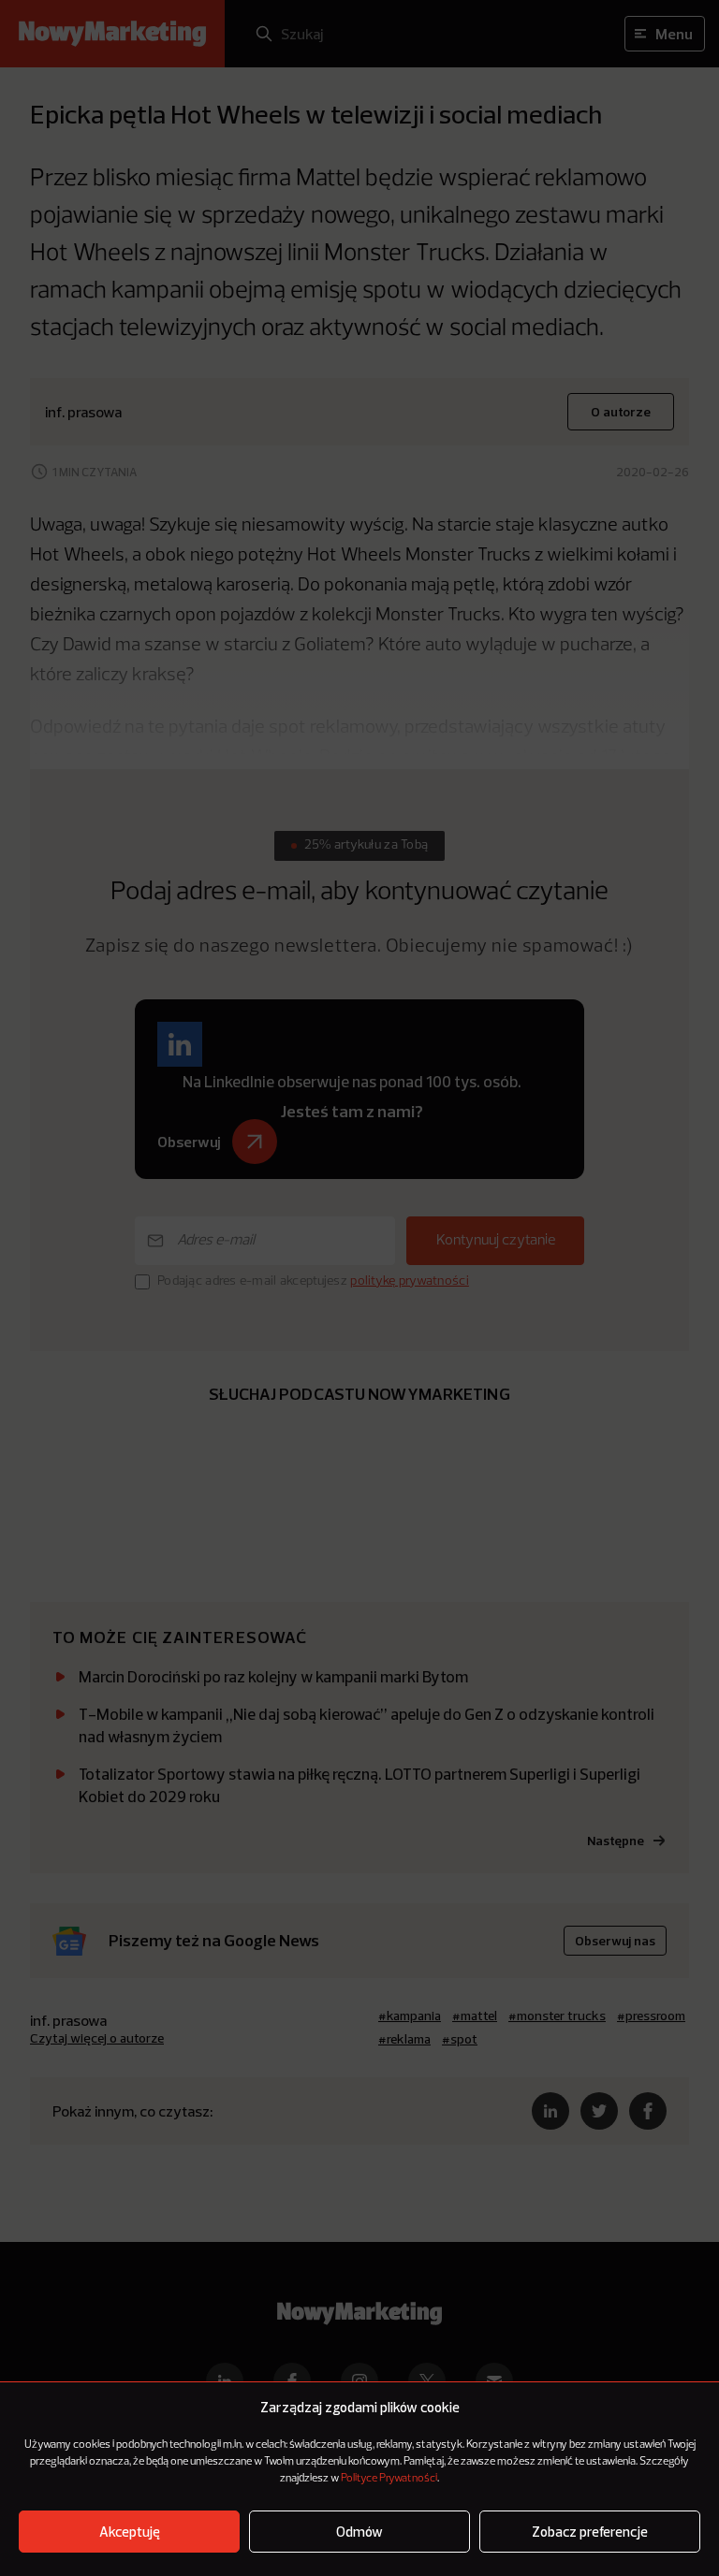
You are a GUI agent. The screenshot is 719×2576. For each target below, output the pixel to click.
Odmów (359, 2532)
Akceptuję (130, 2532)
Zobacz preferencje (590, 2532)
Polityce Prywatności (389, 2479)
